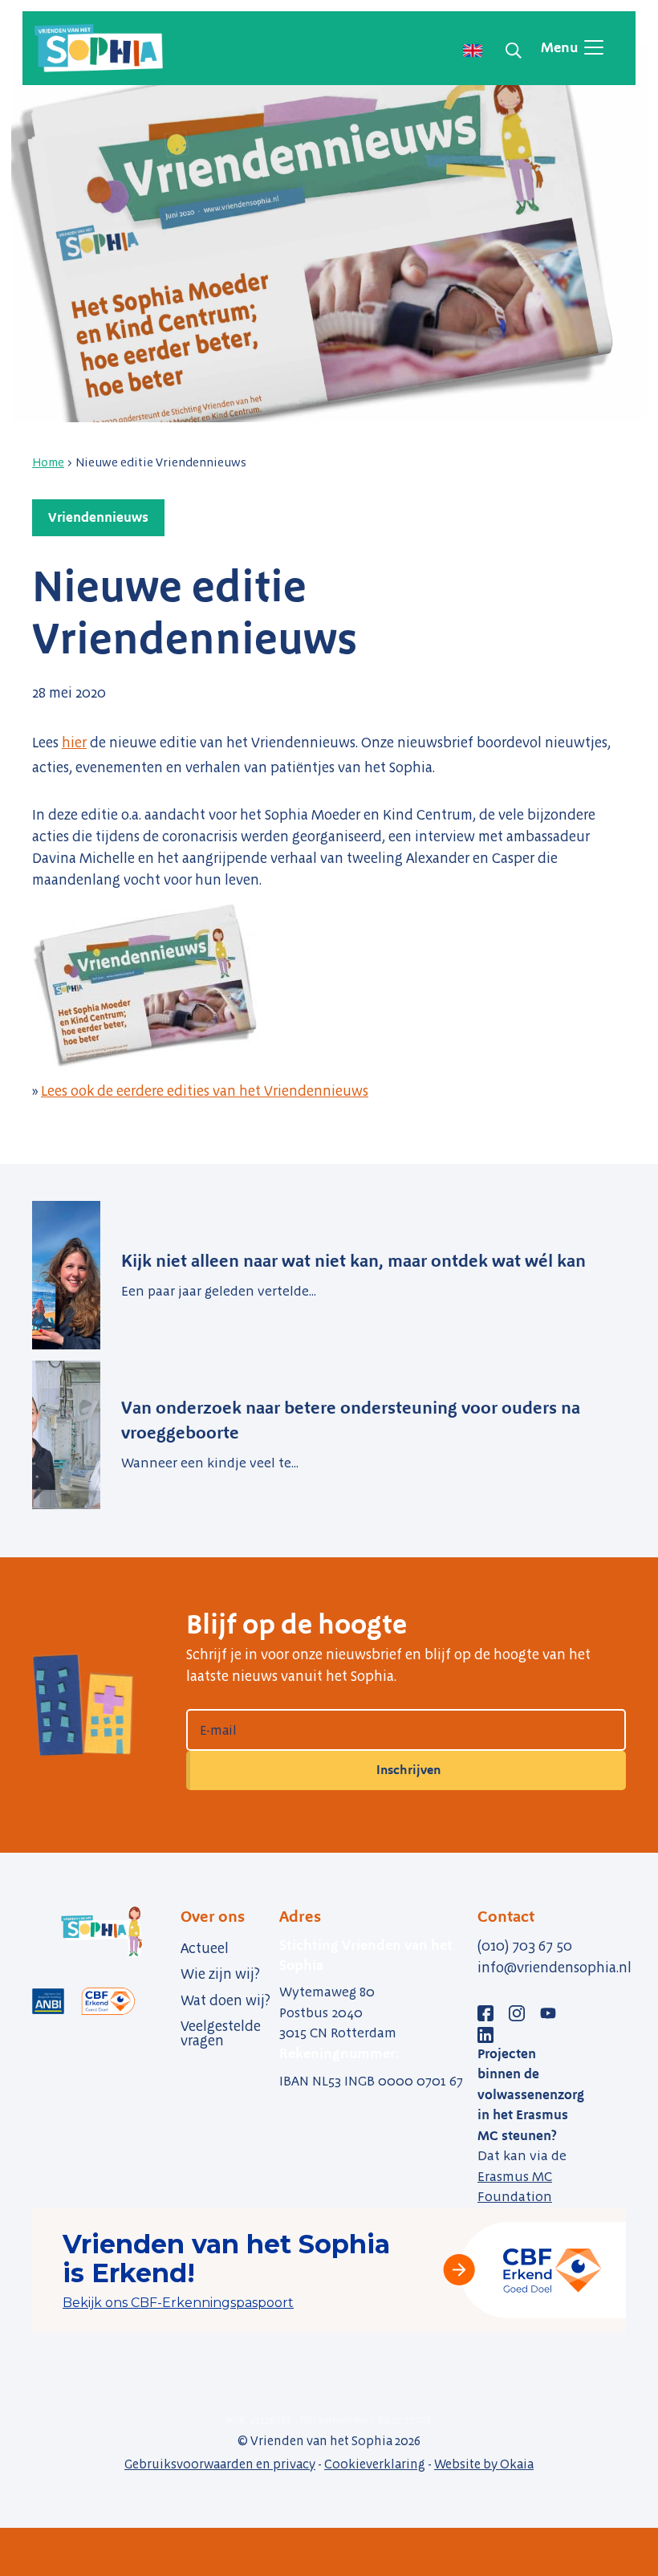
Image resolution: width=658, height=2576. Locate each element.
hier (74, 743)
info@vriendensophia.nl (554, 1968)
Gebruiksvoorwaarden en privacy (220, 2464)
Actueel (205, 1948)
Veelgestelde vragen (221, 2033)
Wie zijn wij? (220, 1974)
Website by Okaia (484, 2464)
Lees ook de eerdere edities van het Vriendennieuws (205, 1091)
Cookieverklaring (375, 2464)
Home (48, 462)
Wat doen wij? (225, 2000)
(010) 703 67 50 (525, 1946)
